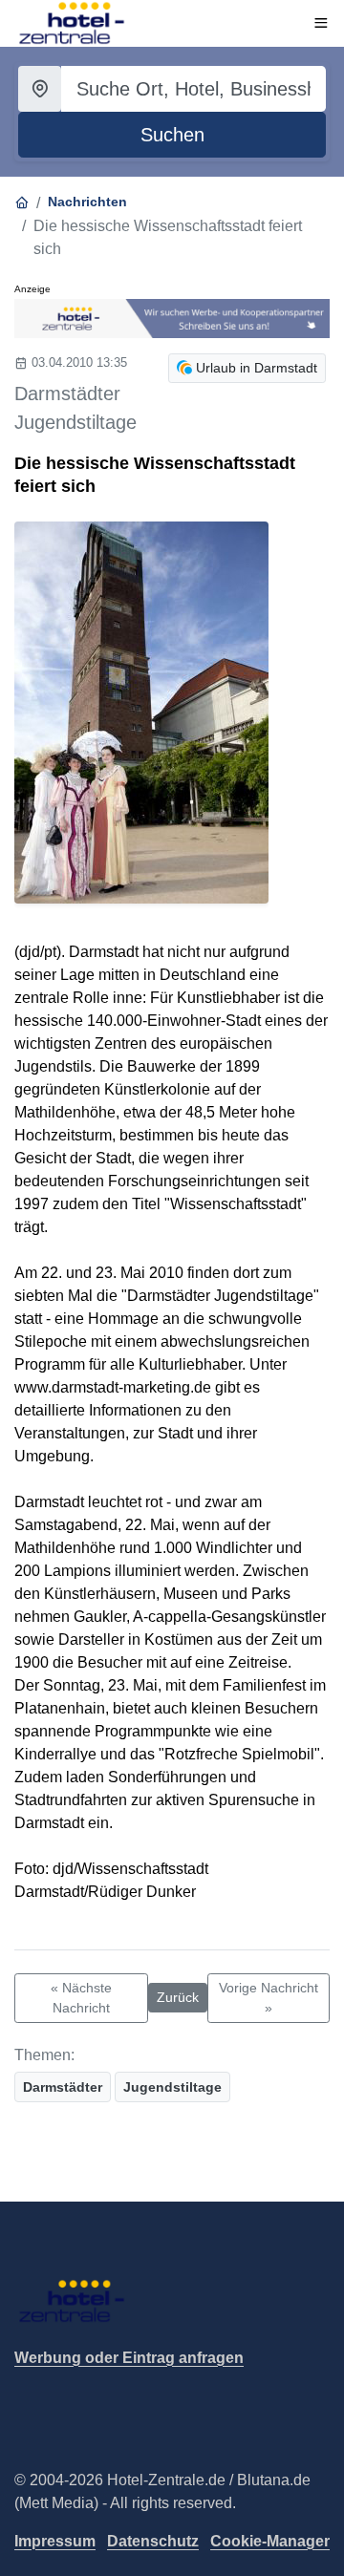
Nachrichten (87, 202)
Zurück (178, 1997)
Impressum (55, 2541)
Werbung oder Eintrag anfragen (129, 2358)
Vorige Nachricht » (269, 1998)
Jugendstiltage (172, 2087)
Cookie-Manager (270, 2541)
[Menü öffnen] (321, 23)
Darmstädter (63, 2087)
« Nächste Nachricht (81, 1998)
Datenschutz (153, 2541)
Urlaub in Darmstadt (257, 368)
